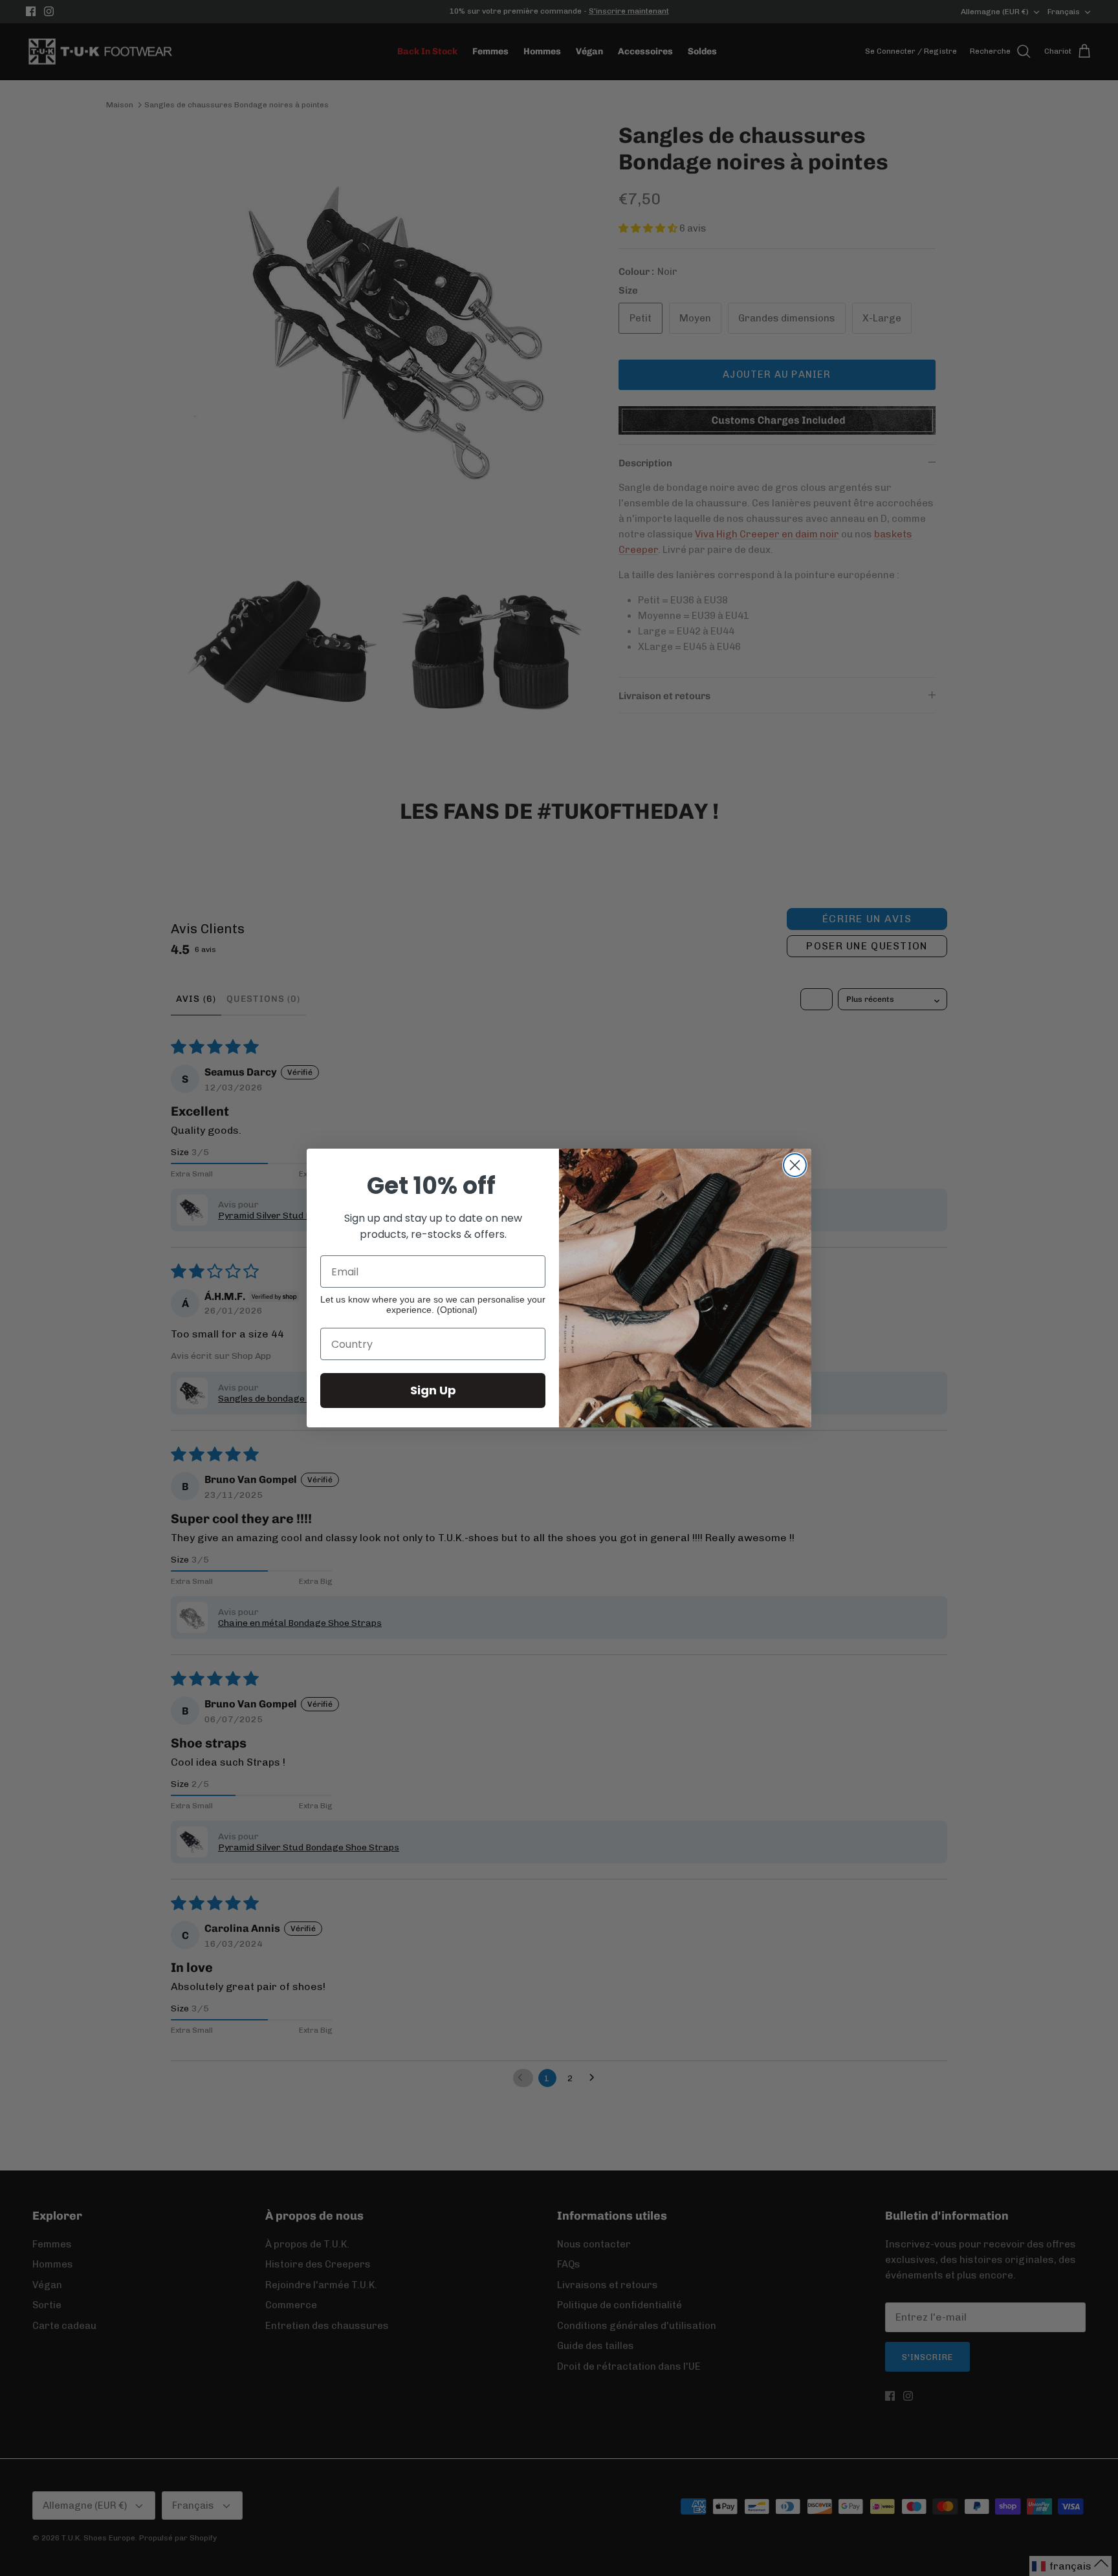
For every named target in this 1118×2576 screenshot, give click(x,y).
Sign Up (433, 1390)
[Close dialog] (795, 1165)
